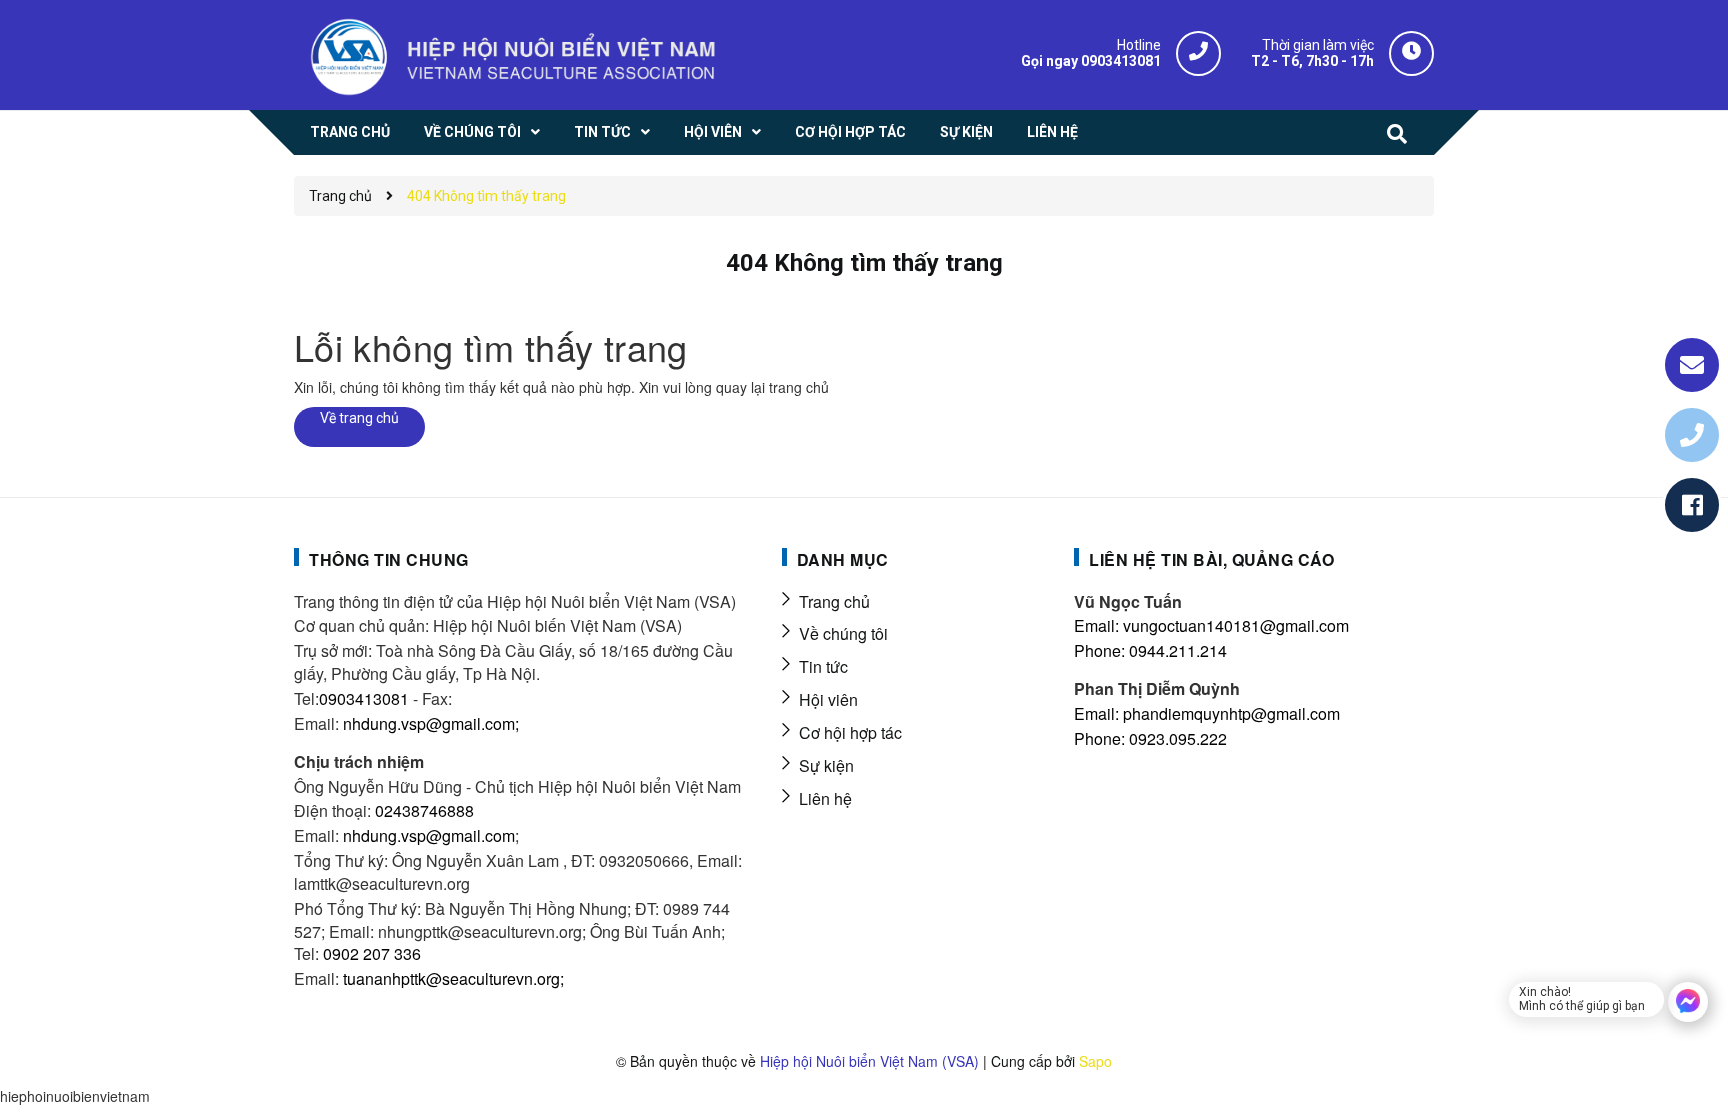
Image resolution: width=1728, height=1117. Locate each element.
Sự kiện (826, 765)
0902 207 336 (372, 953)
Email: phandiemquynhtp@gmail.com (1207, 713)
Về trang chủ (359, 418)
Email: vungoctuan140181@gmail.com (1211, 625)
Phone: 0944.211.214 (1150, 650)
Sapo (1095, 1061)
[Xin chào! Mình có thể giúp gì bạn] (1688, 1002)
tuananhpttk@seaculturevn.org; (453, 978)
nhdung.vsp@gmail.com (429, 835)
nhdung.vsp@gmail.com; (431, 723)
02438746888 (424, 810)
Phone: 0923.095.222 (1150, 738)
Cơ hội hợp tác (850, 732)
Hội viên (828, 699)
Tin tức (823, 666)
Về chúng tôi (843, 633)
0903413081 (364, 698)
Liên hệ (825, 798)
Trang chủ (834, 601)
